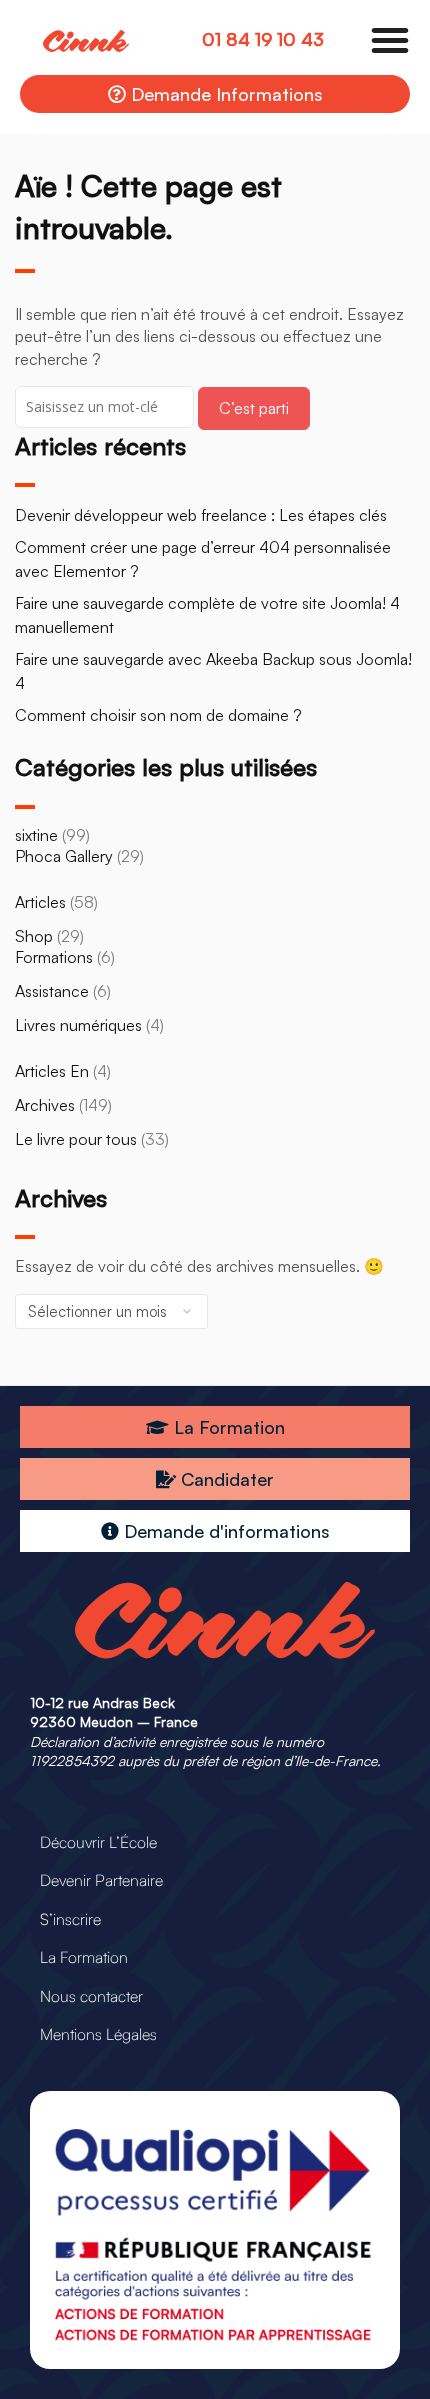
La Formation (84, 1957)
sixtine (36, 835)
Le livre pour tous (76, 1139)
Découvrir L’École (98, 1842)
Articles (40, 902)
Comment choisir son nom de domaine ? (158, 715)
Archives (45, 1105)
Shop (34, 936)
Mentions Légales (98, 2034)
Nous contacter (91, 1996)
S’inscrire (70, 1919)
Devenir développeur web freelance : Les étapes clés (201, 515)
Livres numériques (78, 1025)
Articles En (52, 1071)
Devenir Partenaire (101, 1880)
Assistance (52, 991)
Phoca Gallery (64, 856)
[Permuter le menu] (390, 40)
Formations (54, 957)
